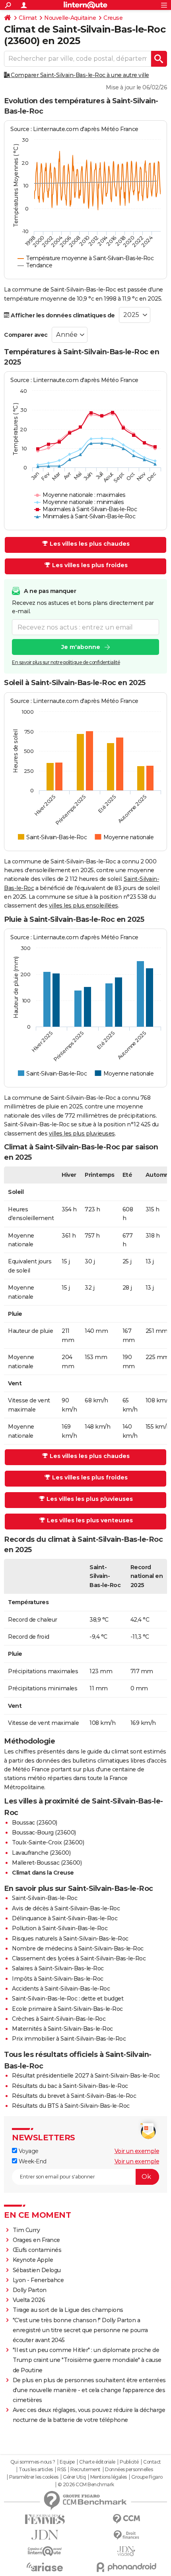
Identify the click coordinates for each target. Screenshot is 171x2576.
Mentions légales (109, 2477)
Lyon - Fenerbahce (38, 2280)
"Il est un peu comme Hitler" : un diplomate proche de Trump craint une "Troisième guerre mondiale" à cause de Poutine (87, 2360)
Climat (28, 18)
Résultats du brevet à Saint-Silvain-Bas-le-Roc (74, 2096)
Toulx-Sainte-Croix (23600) (48, 1842)
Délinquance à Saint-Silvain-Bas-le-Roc (65, 1918)
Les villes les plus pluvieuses (90, 1499)
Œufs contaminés (37, 2250)
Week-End (32, 2161)
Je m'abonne (81, 647)
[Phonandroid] (126, 2567)
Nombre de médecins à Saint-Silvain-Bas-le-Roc (78, 1948)
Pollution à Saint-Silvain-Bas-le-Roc (60, 1928)
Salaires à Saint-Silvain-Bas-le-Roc (58, 1968)
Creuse (113, 18)
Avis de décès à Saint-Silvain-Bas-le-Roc (66, 1908)
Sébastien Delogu (37, 2270)
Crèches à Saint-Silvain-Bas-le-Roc (59, 2019)
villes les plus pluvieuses (82, 1134)
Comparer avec (26, 335)
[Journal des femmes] (45, 2519)
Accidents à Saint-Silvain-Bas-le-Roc (61, 1989)
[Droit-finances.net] (126, 2535)
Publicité (129, 2462)
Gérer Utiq (74, 2477)
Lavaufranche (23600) (41, 1853)
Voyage (28, 2151)
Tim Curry (26, 2230)
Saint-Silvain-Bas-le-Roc (45, 1898)
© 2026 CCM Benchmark (86, 2485)
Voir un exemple (137, 2151)
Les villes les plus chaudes (90, 544)
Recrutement (85, 2470)
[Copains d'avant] (45, 2551)
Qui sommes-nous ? (33, 2462)
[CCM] (126, 2519)
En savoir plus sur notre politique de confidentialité (66, 662)
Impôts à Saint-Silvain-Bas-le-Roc (58, 1979)
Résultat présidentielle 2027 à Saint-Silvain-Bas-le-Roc (86, 2076)
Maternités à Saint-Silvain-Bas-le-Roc (62, 2029)
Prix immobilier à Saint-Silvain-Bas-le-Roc (69, 2039)
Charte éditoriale (97, 2462)
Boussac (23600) (35, 1823)
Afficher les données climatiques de (62, 315)
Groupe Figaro (147, 2477)
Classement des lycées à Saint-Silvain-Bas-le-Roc (79, 1958)
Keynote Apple (33, 2260)
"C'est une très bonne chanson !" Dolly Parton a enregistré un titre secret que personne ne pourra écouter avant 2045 (80, 2330)
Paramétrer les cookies (34, 2477)
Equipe (67, 2462)
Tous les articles (36, 2470)
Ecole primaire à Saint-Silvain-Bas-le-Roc (67, 2009)
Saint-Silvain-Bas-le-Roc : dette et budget (68, 1999)
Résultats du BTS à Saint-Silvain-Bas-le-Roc (71, 2106)
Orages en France (36, 2240)
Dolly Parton (30, 2290)
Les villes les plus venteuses (90, 1520)
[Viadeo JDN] (126, 2551)
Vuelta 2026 (29, 2300)
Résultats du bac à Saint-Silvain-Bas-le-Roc (70, 2086)
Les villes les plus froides (90, 565)
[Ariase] (45, 2567)
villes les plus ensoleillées (84, 906)
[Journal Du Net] (45, 2535)
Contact (152, 2462)
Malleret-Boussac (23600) (47, 1863)
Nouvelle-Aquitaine (70, 18)
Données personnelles (129, 2470)
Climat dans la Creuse (43, 1873)
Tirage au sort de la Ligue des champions (68, 2310)
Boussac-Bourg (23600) (44, 1833)
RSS (62, 2470)
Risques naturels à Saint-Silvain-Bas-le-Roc (70, 1939)
